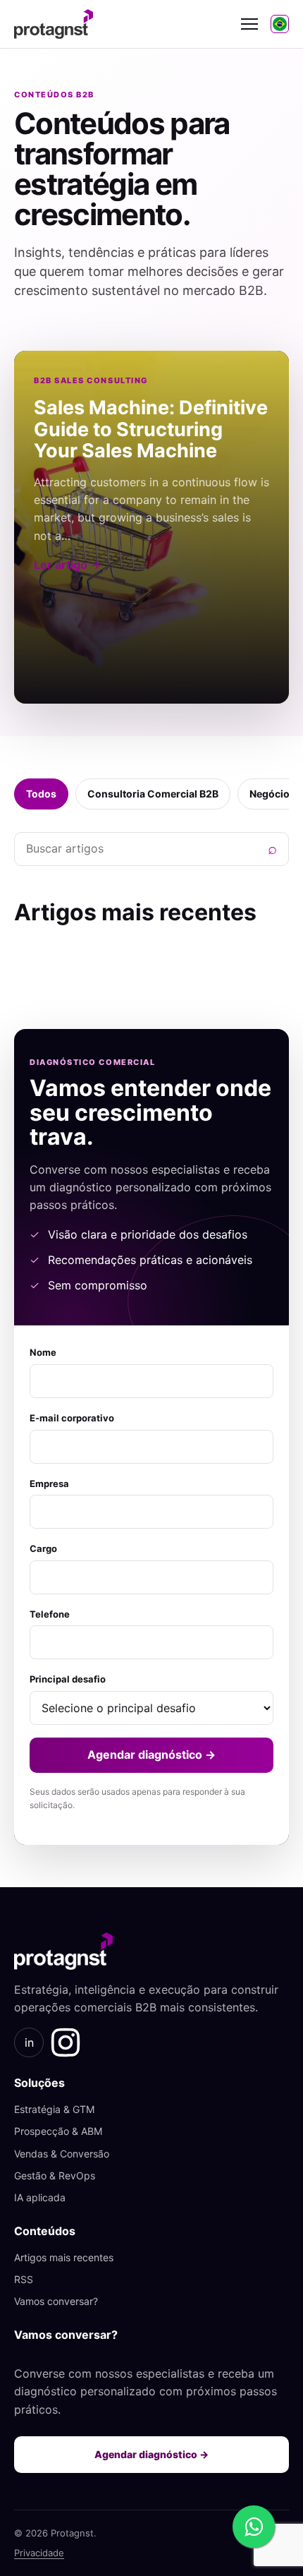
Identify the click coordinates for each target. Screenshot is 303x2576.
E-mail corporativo (72, 1418)
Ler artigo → (67, 565)
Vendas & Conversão (62, 2154)
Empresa (49, 1483)
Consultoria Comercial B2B (153, 794)
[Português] (280, 24)
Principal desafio (68, 1679)
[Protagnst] (121, 24)
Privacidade (39, 2553)
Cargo (43, 1548)
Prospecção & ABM (58, 2131)
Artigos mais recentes (64, 2257)
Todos (41, 794)
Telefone (50, 1614)
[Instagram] (66, 2042)
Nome (43, 1352)
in (29, 2042)
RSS (24, 2279)
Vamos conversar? (56, 2301)
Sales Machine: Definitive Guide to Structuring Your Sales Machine (151, 429)
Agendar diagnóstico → (151, 1755)
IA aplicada (40, 2197)
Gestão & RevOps (55, 2175)
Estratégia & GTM (54, 2109)
